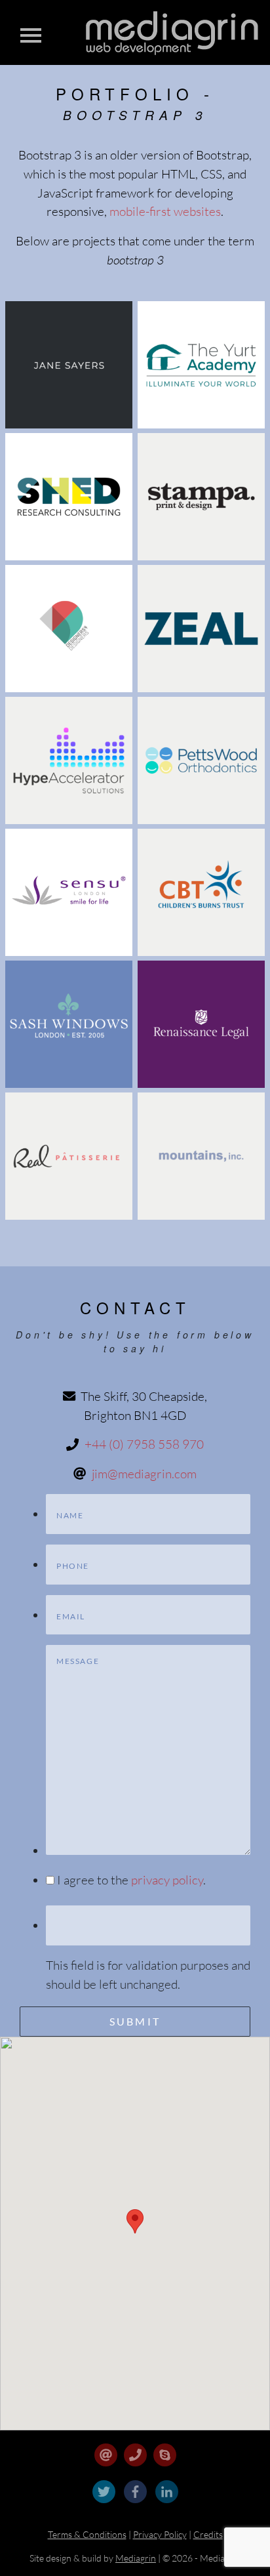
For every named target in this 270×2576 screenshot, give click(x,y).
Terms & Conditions (87, 2534)
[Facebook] (136, 2506)
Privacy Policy (160, 2534)
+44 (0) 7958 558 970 (144, 1444)
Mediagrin (136, 2558)
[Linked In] (167, 2506)
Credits (208, 2534)
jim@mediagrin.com (144, 1474)
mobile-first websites (165, 211)
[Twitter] (105, 2506)
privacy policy (167, 1880)
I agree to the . (131, 1880)
